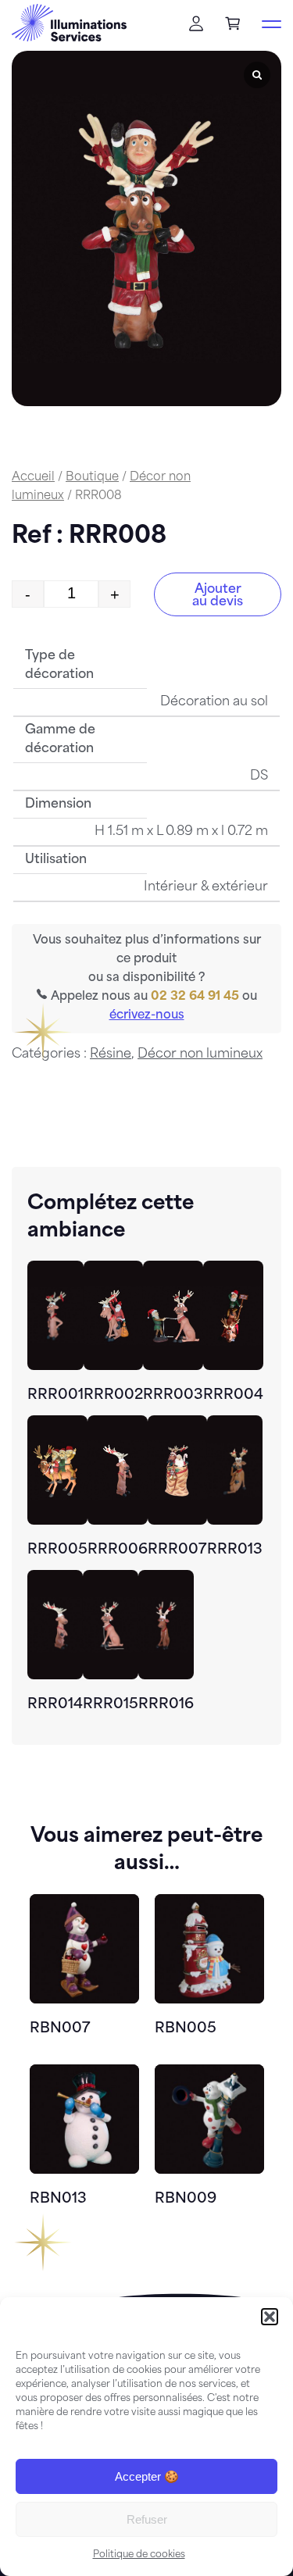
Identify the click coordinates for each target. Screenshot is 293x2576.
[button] (270, 2317)
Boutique (92, 478)
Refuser (147, 2519)
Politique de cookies (139, 2555)
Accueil (33, 478)
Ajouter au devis (218, 596)
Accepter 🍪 (147, 2476)
